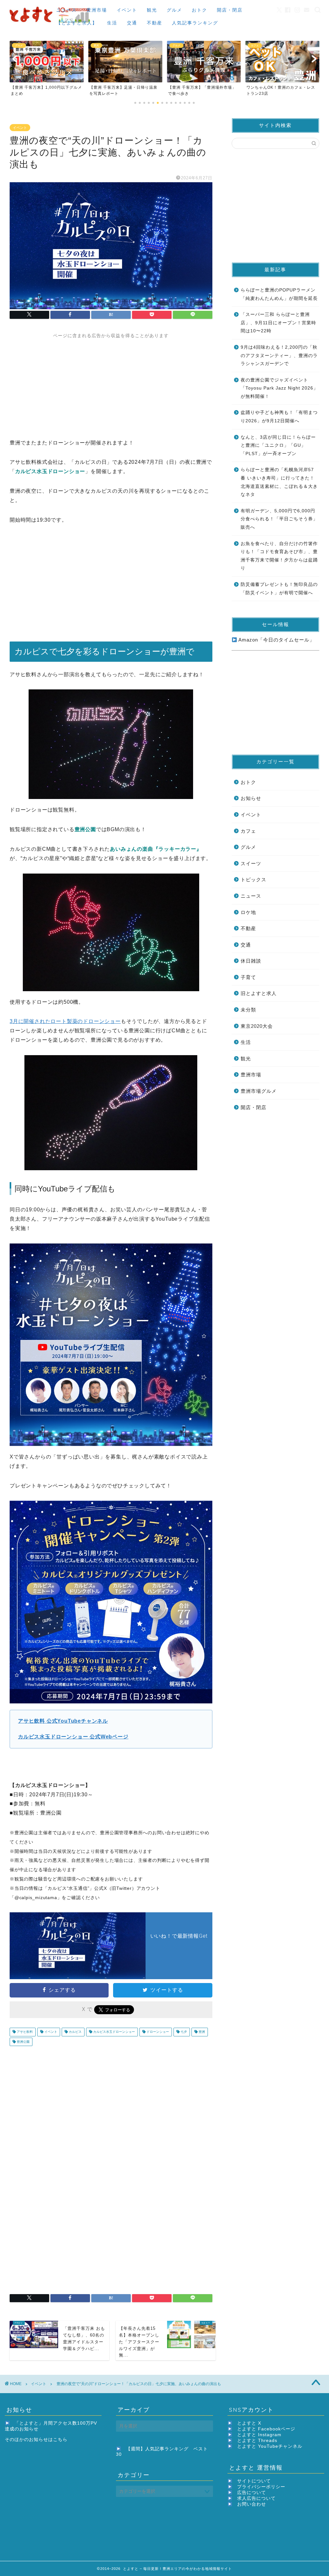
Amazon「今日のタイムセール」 (276, 640)
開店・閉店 (230, 10)
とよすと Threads (257, 2441)
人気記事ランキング (195, 23)
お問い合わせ (252, 2504)
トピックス (253, 880)
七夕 (183, 2032)
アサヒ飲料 (24, 2032)
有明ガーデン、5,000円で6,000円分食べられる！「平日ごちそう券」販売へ (279, 519)
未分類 (248, 1010)
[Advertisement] (111, 384)
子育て (248, 977)
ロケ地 (248, 912)
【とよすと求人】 (77, 23)
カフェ (248, 831)
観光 (152, 10)
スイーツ (251, 863)
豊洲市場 (97, 10)
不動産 (155, 23)
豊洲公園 (23, 2042)
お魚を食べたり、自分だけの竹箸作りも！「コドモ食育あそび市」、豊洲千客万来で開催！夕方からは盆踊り (279, 556)
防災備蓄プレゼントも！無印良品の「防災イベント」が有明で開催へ (279, 589)
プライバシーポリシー (261, 2487)
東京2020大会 (257, 1026)
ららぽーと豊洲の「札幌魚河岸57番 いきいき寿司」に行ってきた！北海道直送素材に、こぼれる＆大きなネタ (279, 482)
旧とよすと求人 (259, 993)
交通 (132, 23)
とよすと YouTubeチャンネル (270, 2446)
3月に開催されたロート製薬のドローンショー (65, 1021)
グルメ (174, 10)
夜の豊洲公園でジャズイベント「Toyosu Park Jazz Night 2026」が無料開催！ (279, 388)
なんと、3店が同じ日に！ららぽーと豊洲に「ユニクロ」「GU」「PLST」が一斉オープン (278, 445)
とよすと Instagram (259, 2435)
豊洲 (201, 2032)
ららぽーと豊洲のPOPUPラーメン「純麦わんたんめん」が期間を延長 (279, 294)
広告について (252, 2493)
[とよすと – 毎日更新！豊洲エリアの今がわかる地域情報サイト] (51, 24)
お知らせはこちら (48, 2440)
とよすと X (249, 2423)
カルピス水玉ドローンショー (114, 2032)
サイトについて (254, 2481)
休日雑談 (251, 961)
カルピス (75, 2032)
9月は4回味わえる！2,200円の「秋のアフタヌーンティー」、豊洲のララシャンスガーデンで (279, 355)
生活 (112, 23)
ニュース (67, 10)
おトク (200, 10)
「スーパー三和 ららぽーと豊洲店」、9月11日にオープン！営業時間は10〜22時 (278, 323)
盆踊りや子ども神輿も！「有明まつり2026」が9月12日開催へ (279, 417)
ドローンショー (157, 2032)
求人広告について (256, 2498)
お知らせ (251, 798)
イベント (127, 10)
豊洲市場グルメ (259, 1091)
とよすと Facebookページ (266, 2429)
